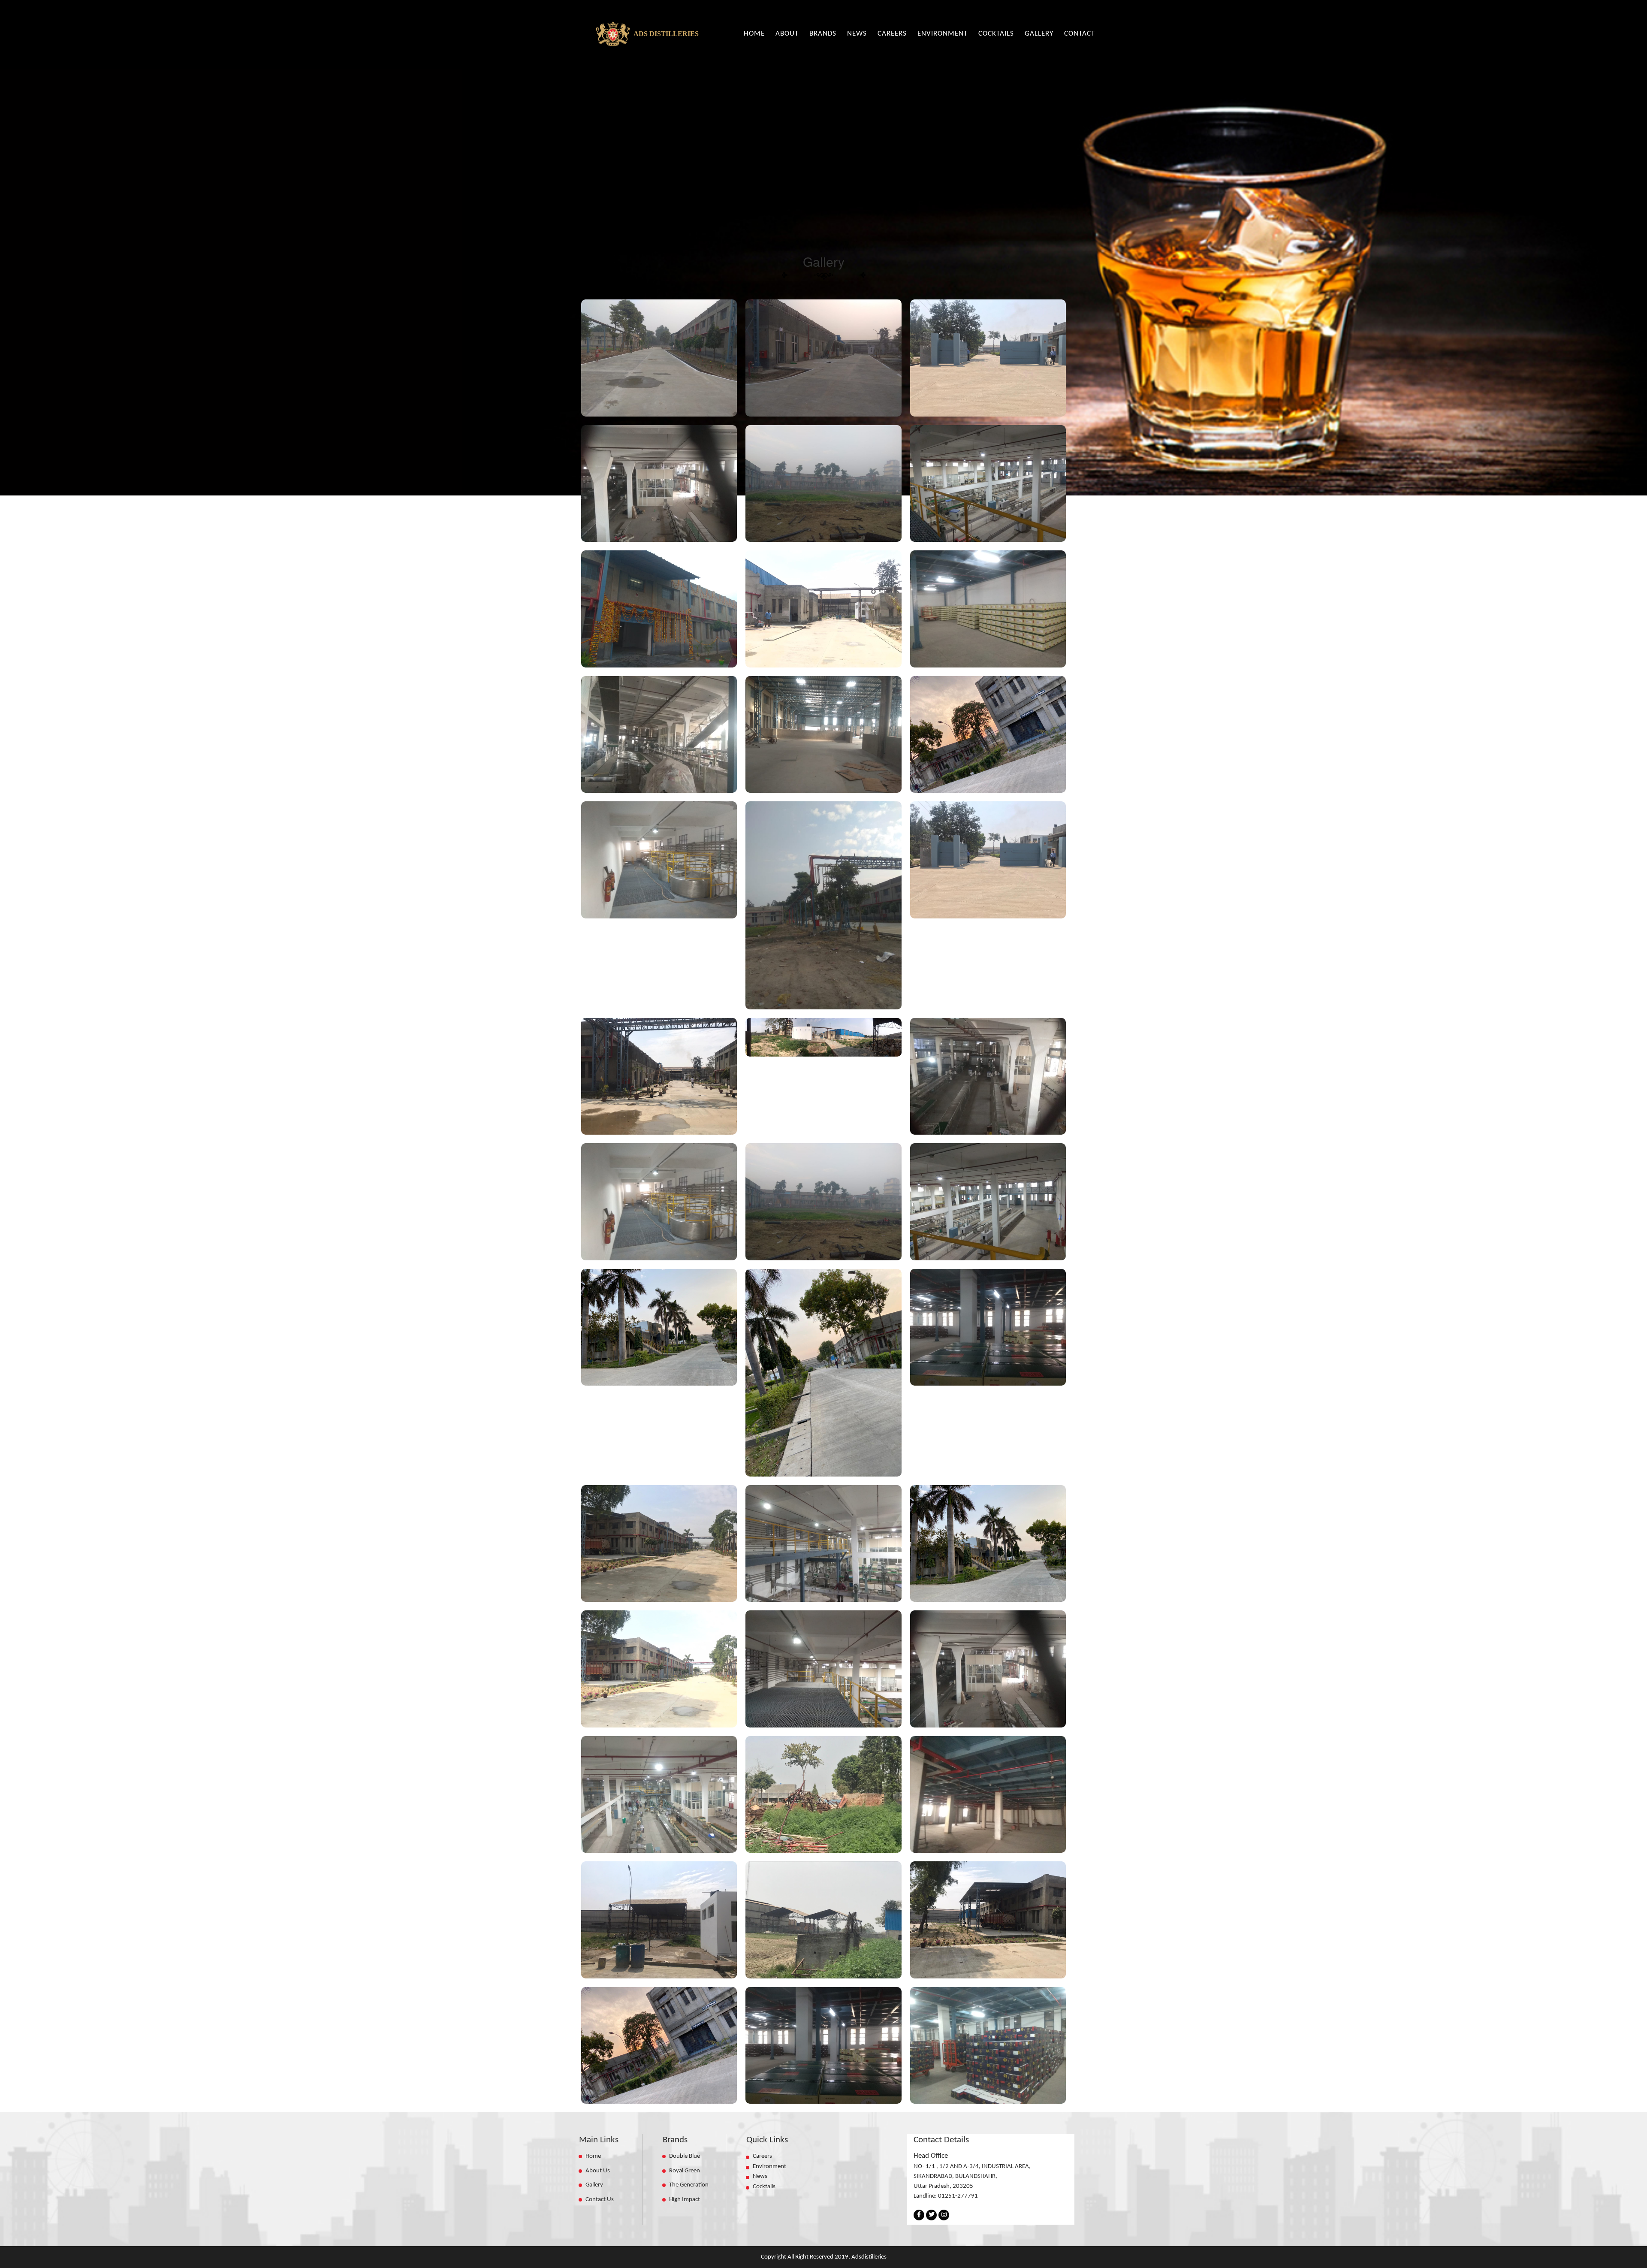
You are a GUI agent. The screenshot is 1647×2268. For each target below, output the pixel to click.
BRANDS (823, 34)
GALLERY (1039, 34)
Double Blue (685, 2156)
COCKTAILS (996, 34)
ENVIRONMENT (943, 34)
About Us (598, 2171)
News (763, 2176)
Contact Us (600, 2200)
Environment (769, 2167)
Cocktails (764, 2187)
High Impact (685, 2200)
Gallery (594, 2185)
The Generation (689, 2185)
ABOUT (787, 34)
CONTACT (1080, 34)
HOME (754, 34)
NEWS (857, 34)
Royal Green (685, 2171)
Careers (762, 2156)
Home (593, 2156)
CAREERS (892, 34)
